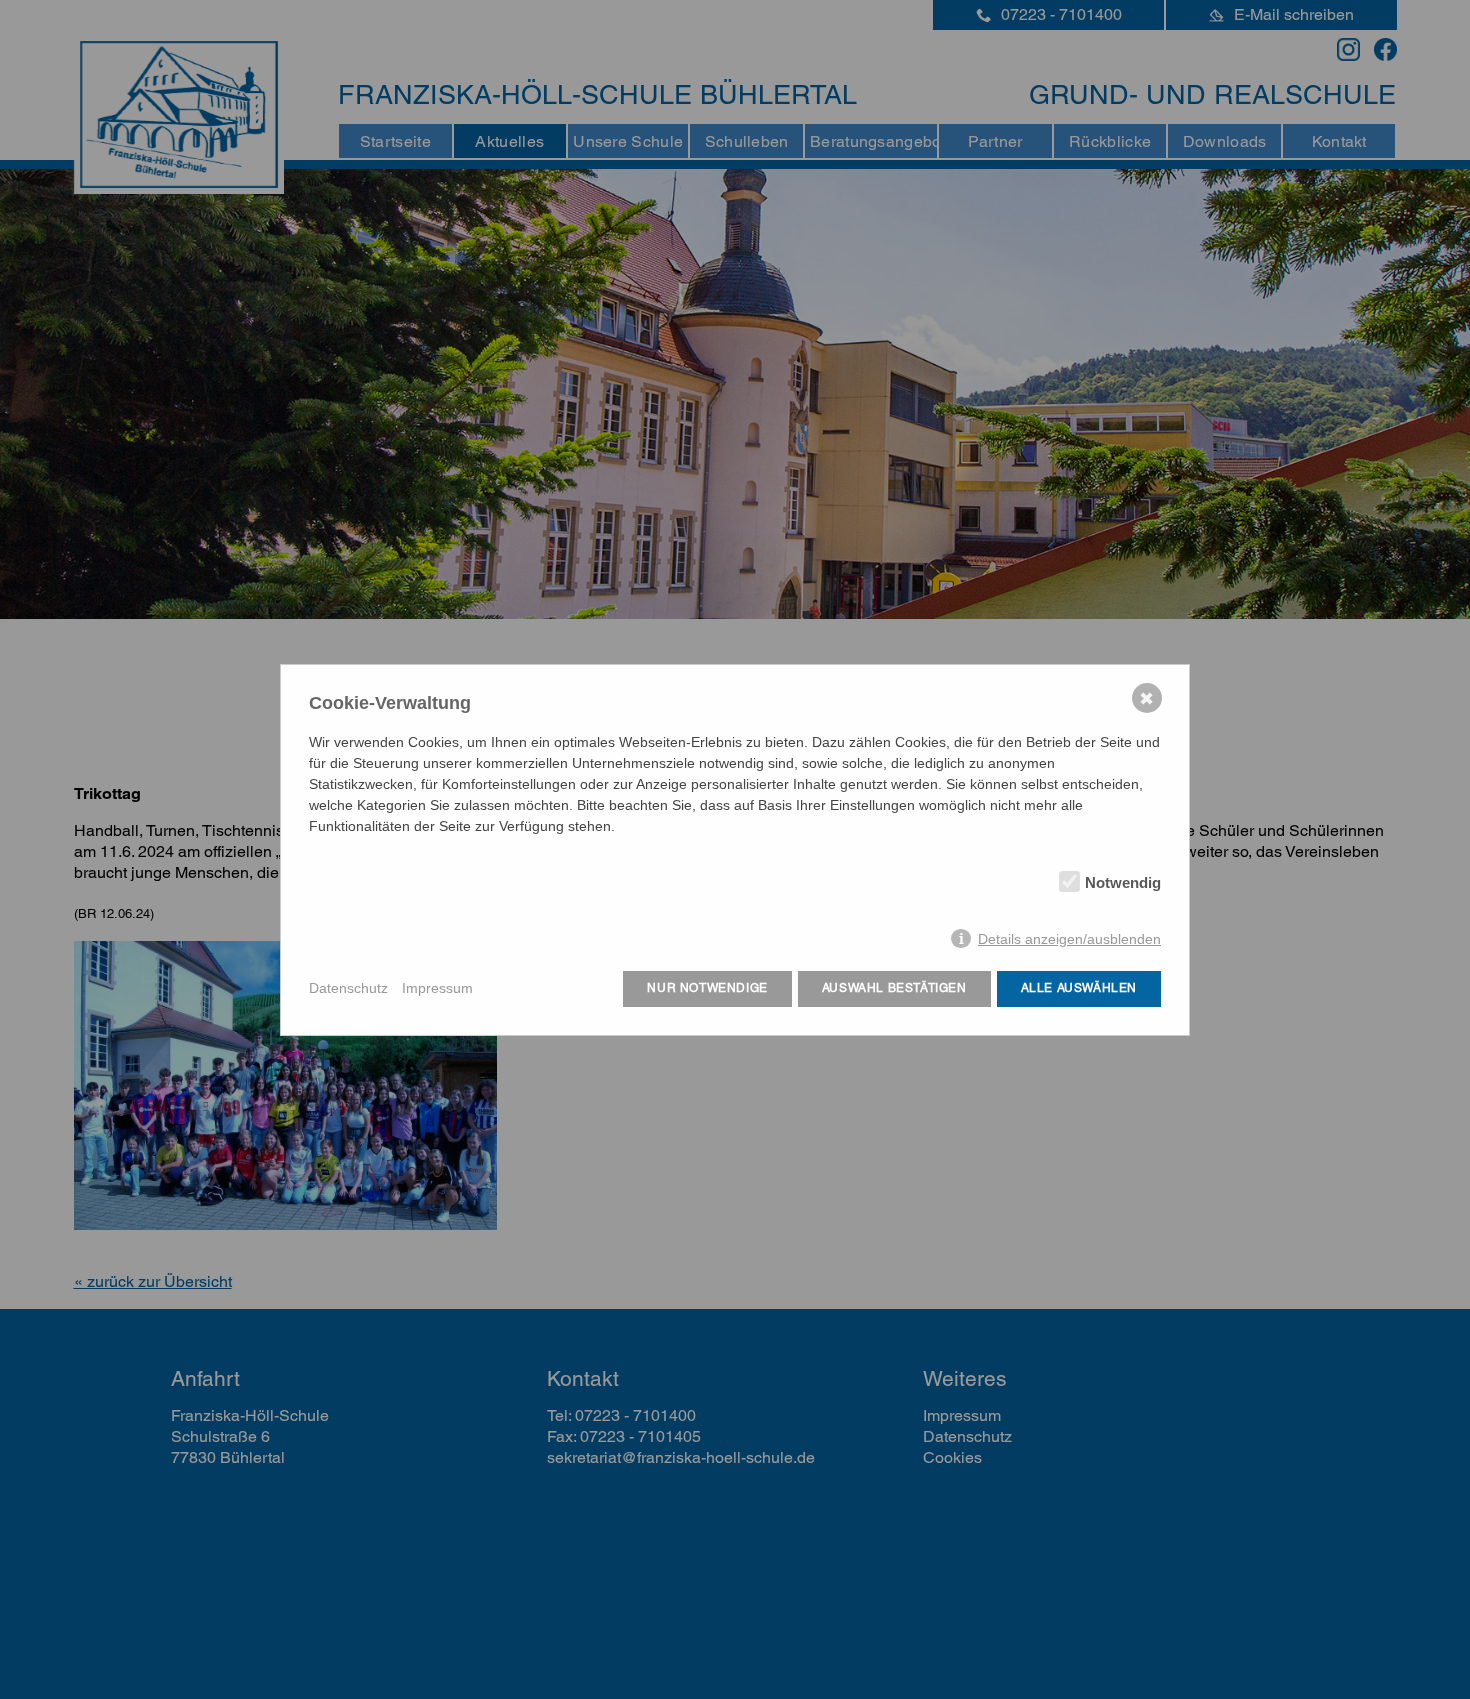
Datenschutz (348, 988)
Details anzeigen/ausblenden (1069, 939)
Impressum (437, 988)
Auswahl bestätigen (894, 988)
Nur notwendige (707, 988)
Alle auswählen (1079, 988)
